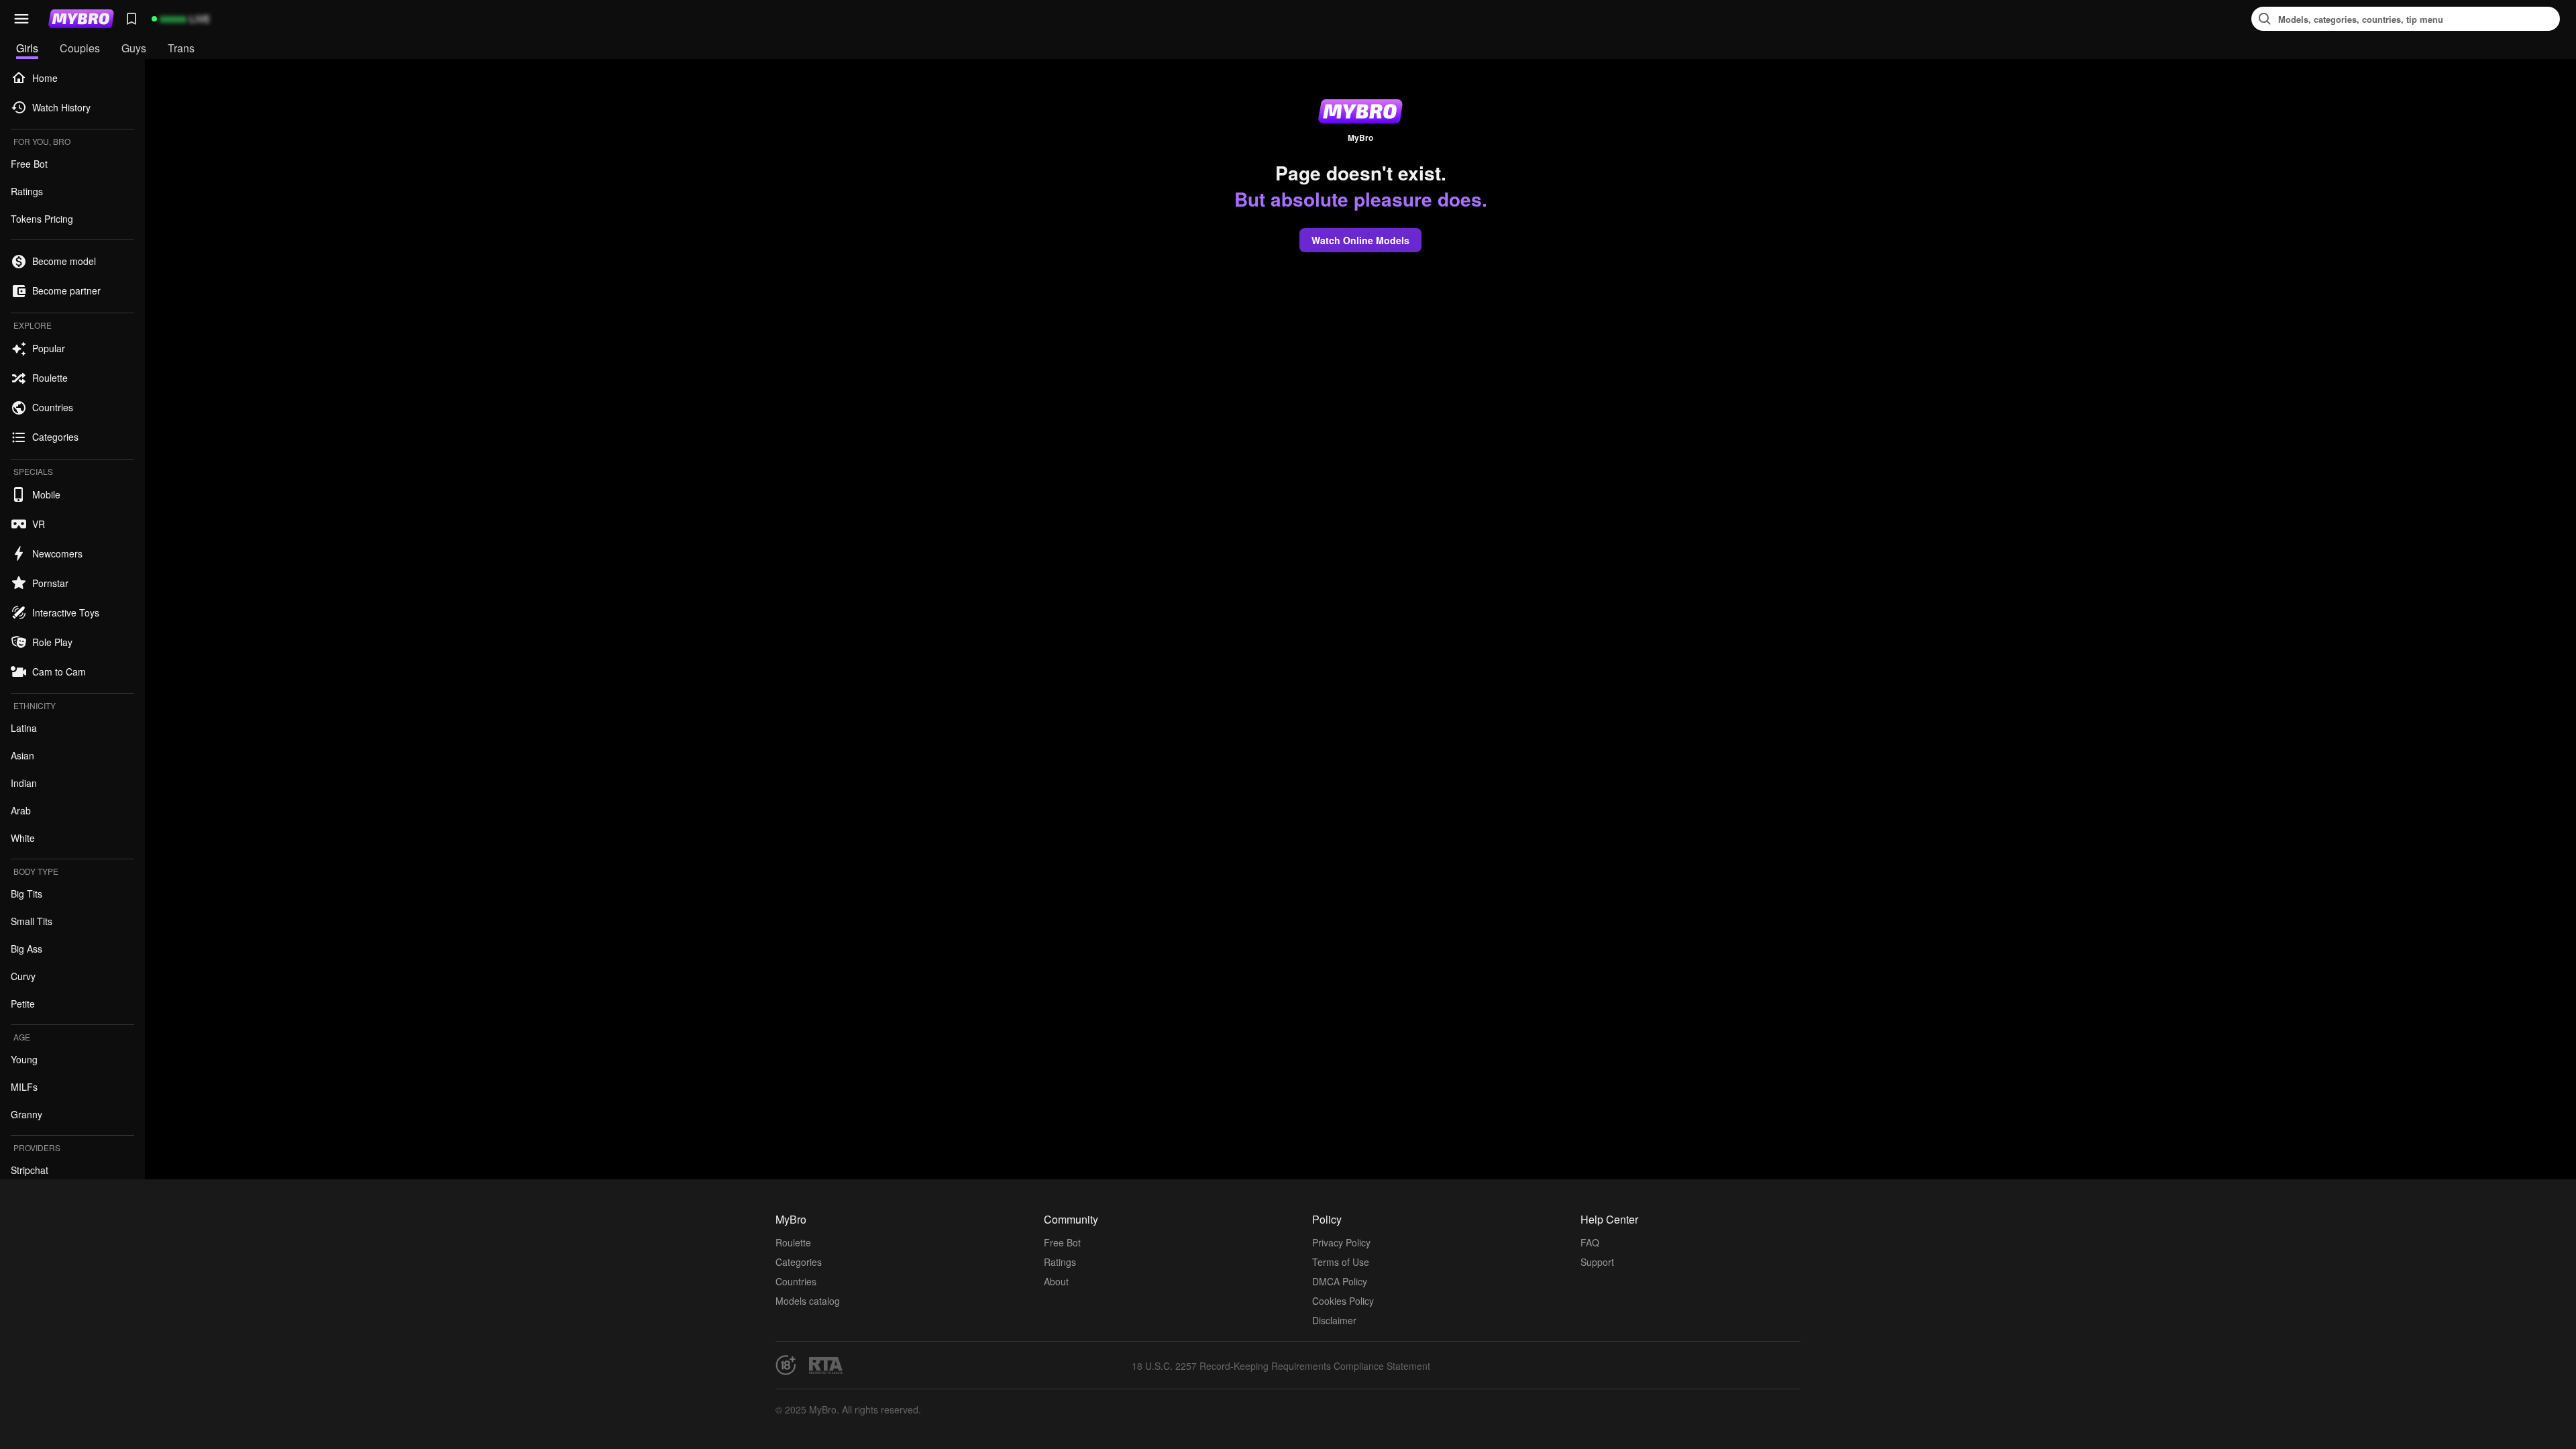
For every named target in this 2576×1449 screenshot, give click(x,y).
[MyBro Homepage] (81, 19)
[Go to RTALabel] (826, 1365)
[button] (21, 19)
